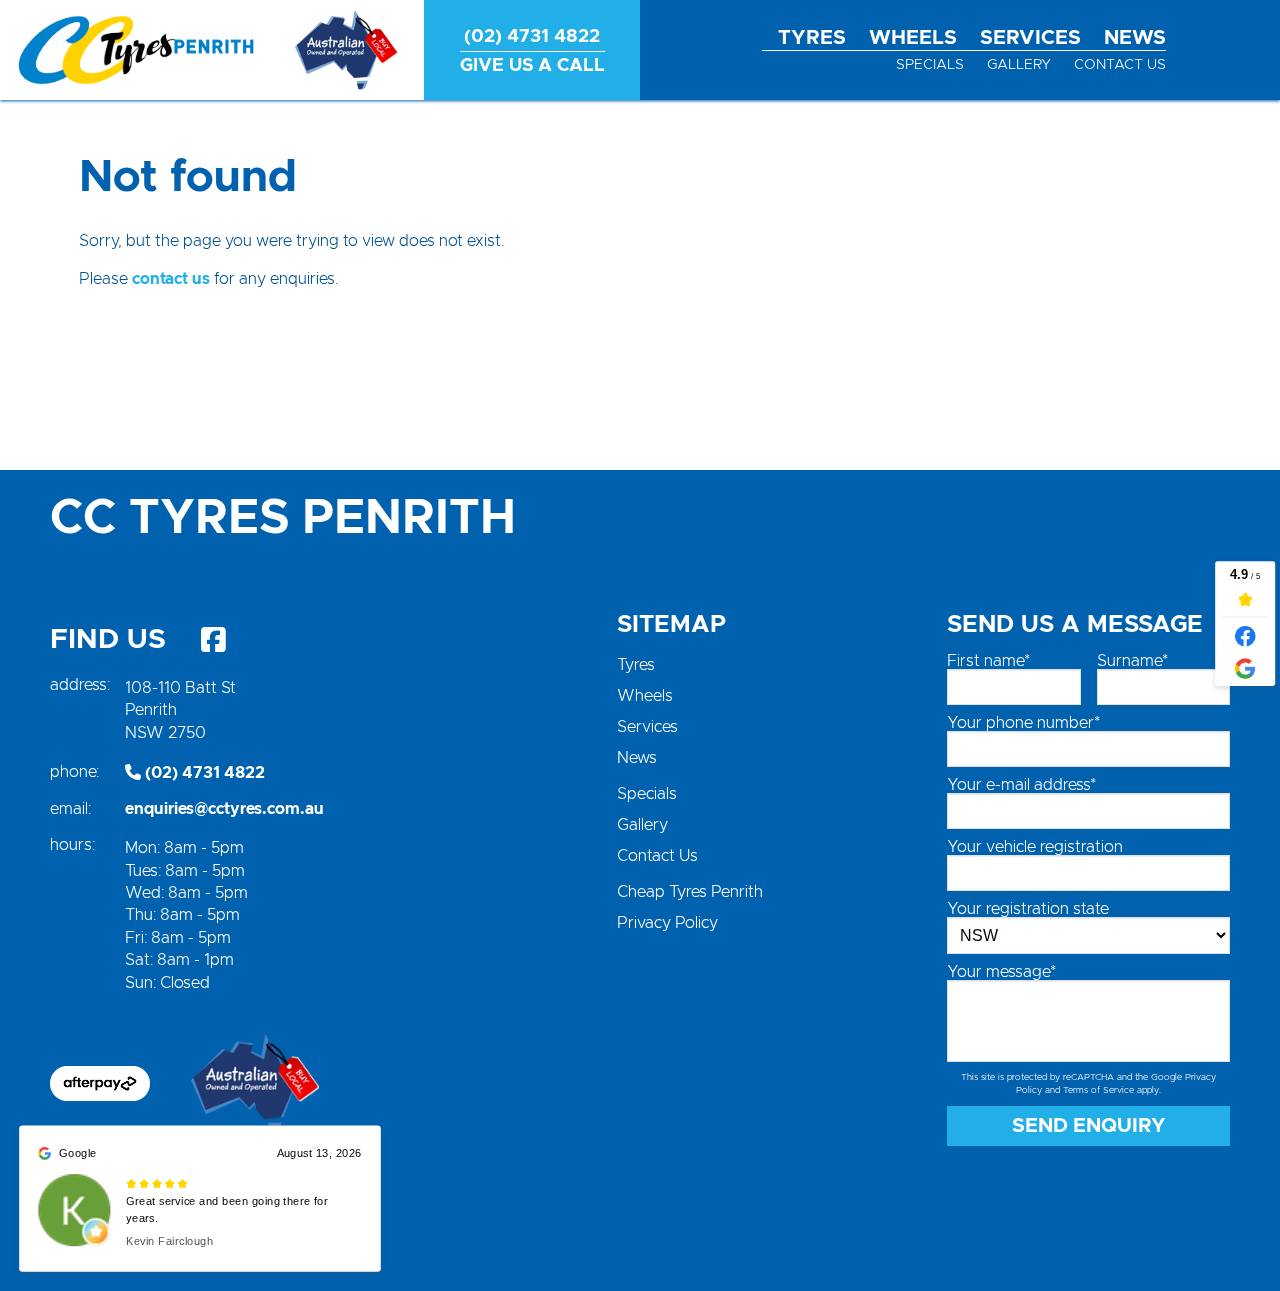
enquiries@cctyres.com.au (224, 809)
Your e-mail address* (1021, 785)
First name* (988, 661)
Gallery (1019, 65)
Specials (930, 65)
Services (1030, 38)
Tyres (812, 38)
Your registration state (1028, 909)
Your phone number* (1023, 723)
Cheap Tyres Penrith (690, 892)
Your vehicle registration (1035, 847)
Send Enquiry (1089, 1126)
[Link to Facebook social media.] (213, 640)
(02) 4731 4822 (203, 773)
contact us (171, 279)
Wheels (913, 38)
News (1135, 38)
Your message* (1001, 972)
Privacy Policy (667, 923)
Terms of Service (1098, 1090)
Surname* (1132, 661)
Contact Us (1120, 65)
